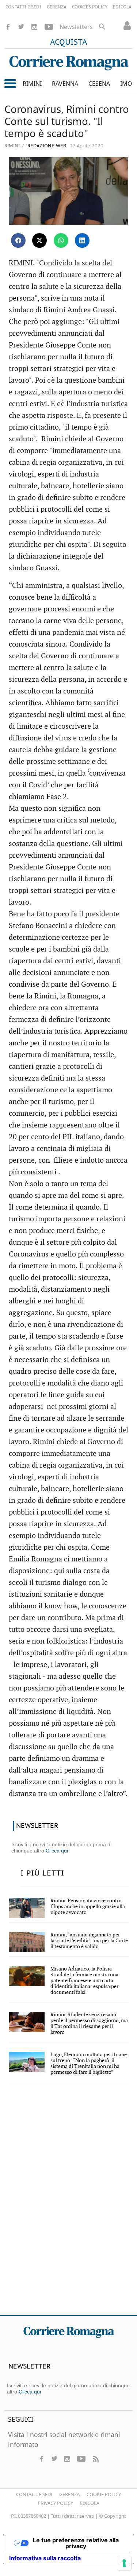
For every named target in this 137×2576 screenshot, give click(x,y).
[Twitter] (21, 27)
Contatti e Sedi (34, 2494)
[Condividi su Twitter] (39, 240)
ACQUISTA (69, 43)
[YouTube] (49, 27)
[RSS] (95, 2459)
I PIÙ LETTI (42, 1873)
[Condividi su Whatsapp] (61, 240)
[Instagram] (34, 27)
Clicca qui (57, 1851)
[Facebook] (8, 27)
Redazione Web (46, 146)
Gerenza (69, 2494)
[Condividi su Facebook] (18, 240)
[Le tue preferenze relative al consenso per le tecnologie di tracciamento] (124, 2563)
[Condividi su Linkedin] (82, 240)
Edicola (90, 2503)
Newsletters (76, 27)
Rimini (12, 146)
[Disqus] (68, 2204)
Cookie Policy (104, 2494)
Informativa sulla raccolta (45, 2558)
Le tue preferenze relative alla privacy (76, 2543)
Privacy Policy (55, 2503)
